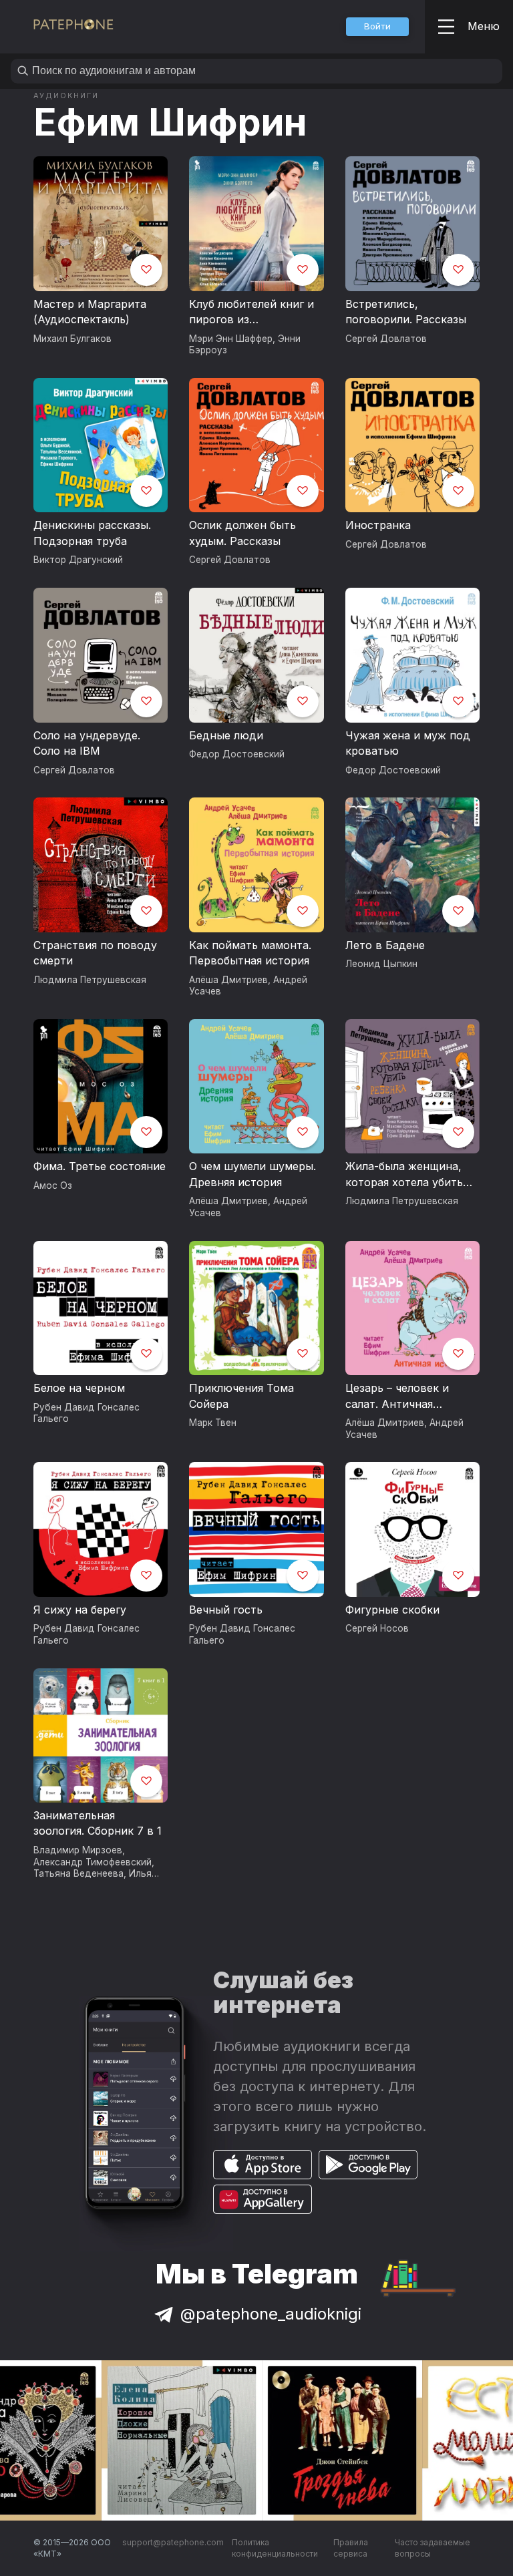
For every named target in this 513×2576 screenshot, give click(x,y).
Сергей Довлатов (386, 339)
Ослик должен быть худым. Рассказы (242, 533)
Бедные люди (226, 735)
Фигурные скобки (392, 1610)
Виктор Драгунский (78, 560)
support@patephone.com (173, 2542)
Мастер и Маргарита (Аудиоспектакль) (90, 312)
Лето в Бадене (385, 945)
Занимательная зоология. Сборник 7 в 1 (98, 1823)
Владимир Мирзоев (78, 1850)
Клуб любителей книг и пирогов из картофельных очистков (255, 313)
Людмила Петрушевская (90, 980)
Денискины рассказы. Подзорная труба (92, 533)
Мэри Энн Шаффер (231, 339)
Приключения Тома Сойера (241, 1396)
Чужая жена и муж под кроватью (408, 743)
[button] (377, 27)
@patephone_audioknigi (271, 2314)
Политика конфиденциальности (275, 2548)
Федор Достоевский (237, 754)
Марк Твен (213, 1423)
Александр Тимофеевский (93, 1862)
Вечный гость (226, 1610)
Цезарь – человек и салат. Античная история (397, 1397)
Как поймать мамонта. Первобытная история (250, 953)
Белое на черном (79, 1388)
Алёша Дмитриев (228, 980)
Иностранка (378, 525)
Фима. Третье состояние (100, 1166)
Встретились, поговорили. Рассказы (406, 312)
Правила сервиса (351, 2548)
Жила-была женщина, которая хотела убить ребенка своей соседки (409, 1175)
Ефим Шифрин (170, 122)
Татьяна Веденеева (78, 1873)
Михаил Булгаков (72, 339)
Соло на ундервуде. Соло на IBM (87, 743)
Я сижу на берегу (80, 1610)
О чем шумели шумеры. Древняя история (252, 1174)
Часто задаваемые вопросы (433, 2548)
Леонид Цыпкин (381, 964)
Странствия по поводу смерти (95, 953)
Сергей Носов (377, 1628)
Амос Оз (53, 1185)
